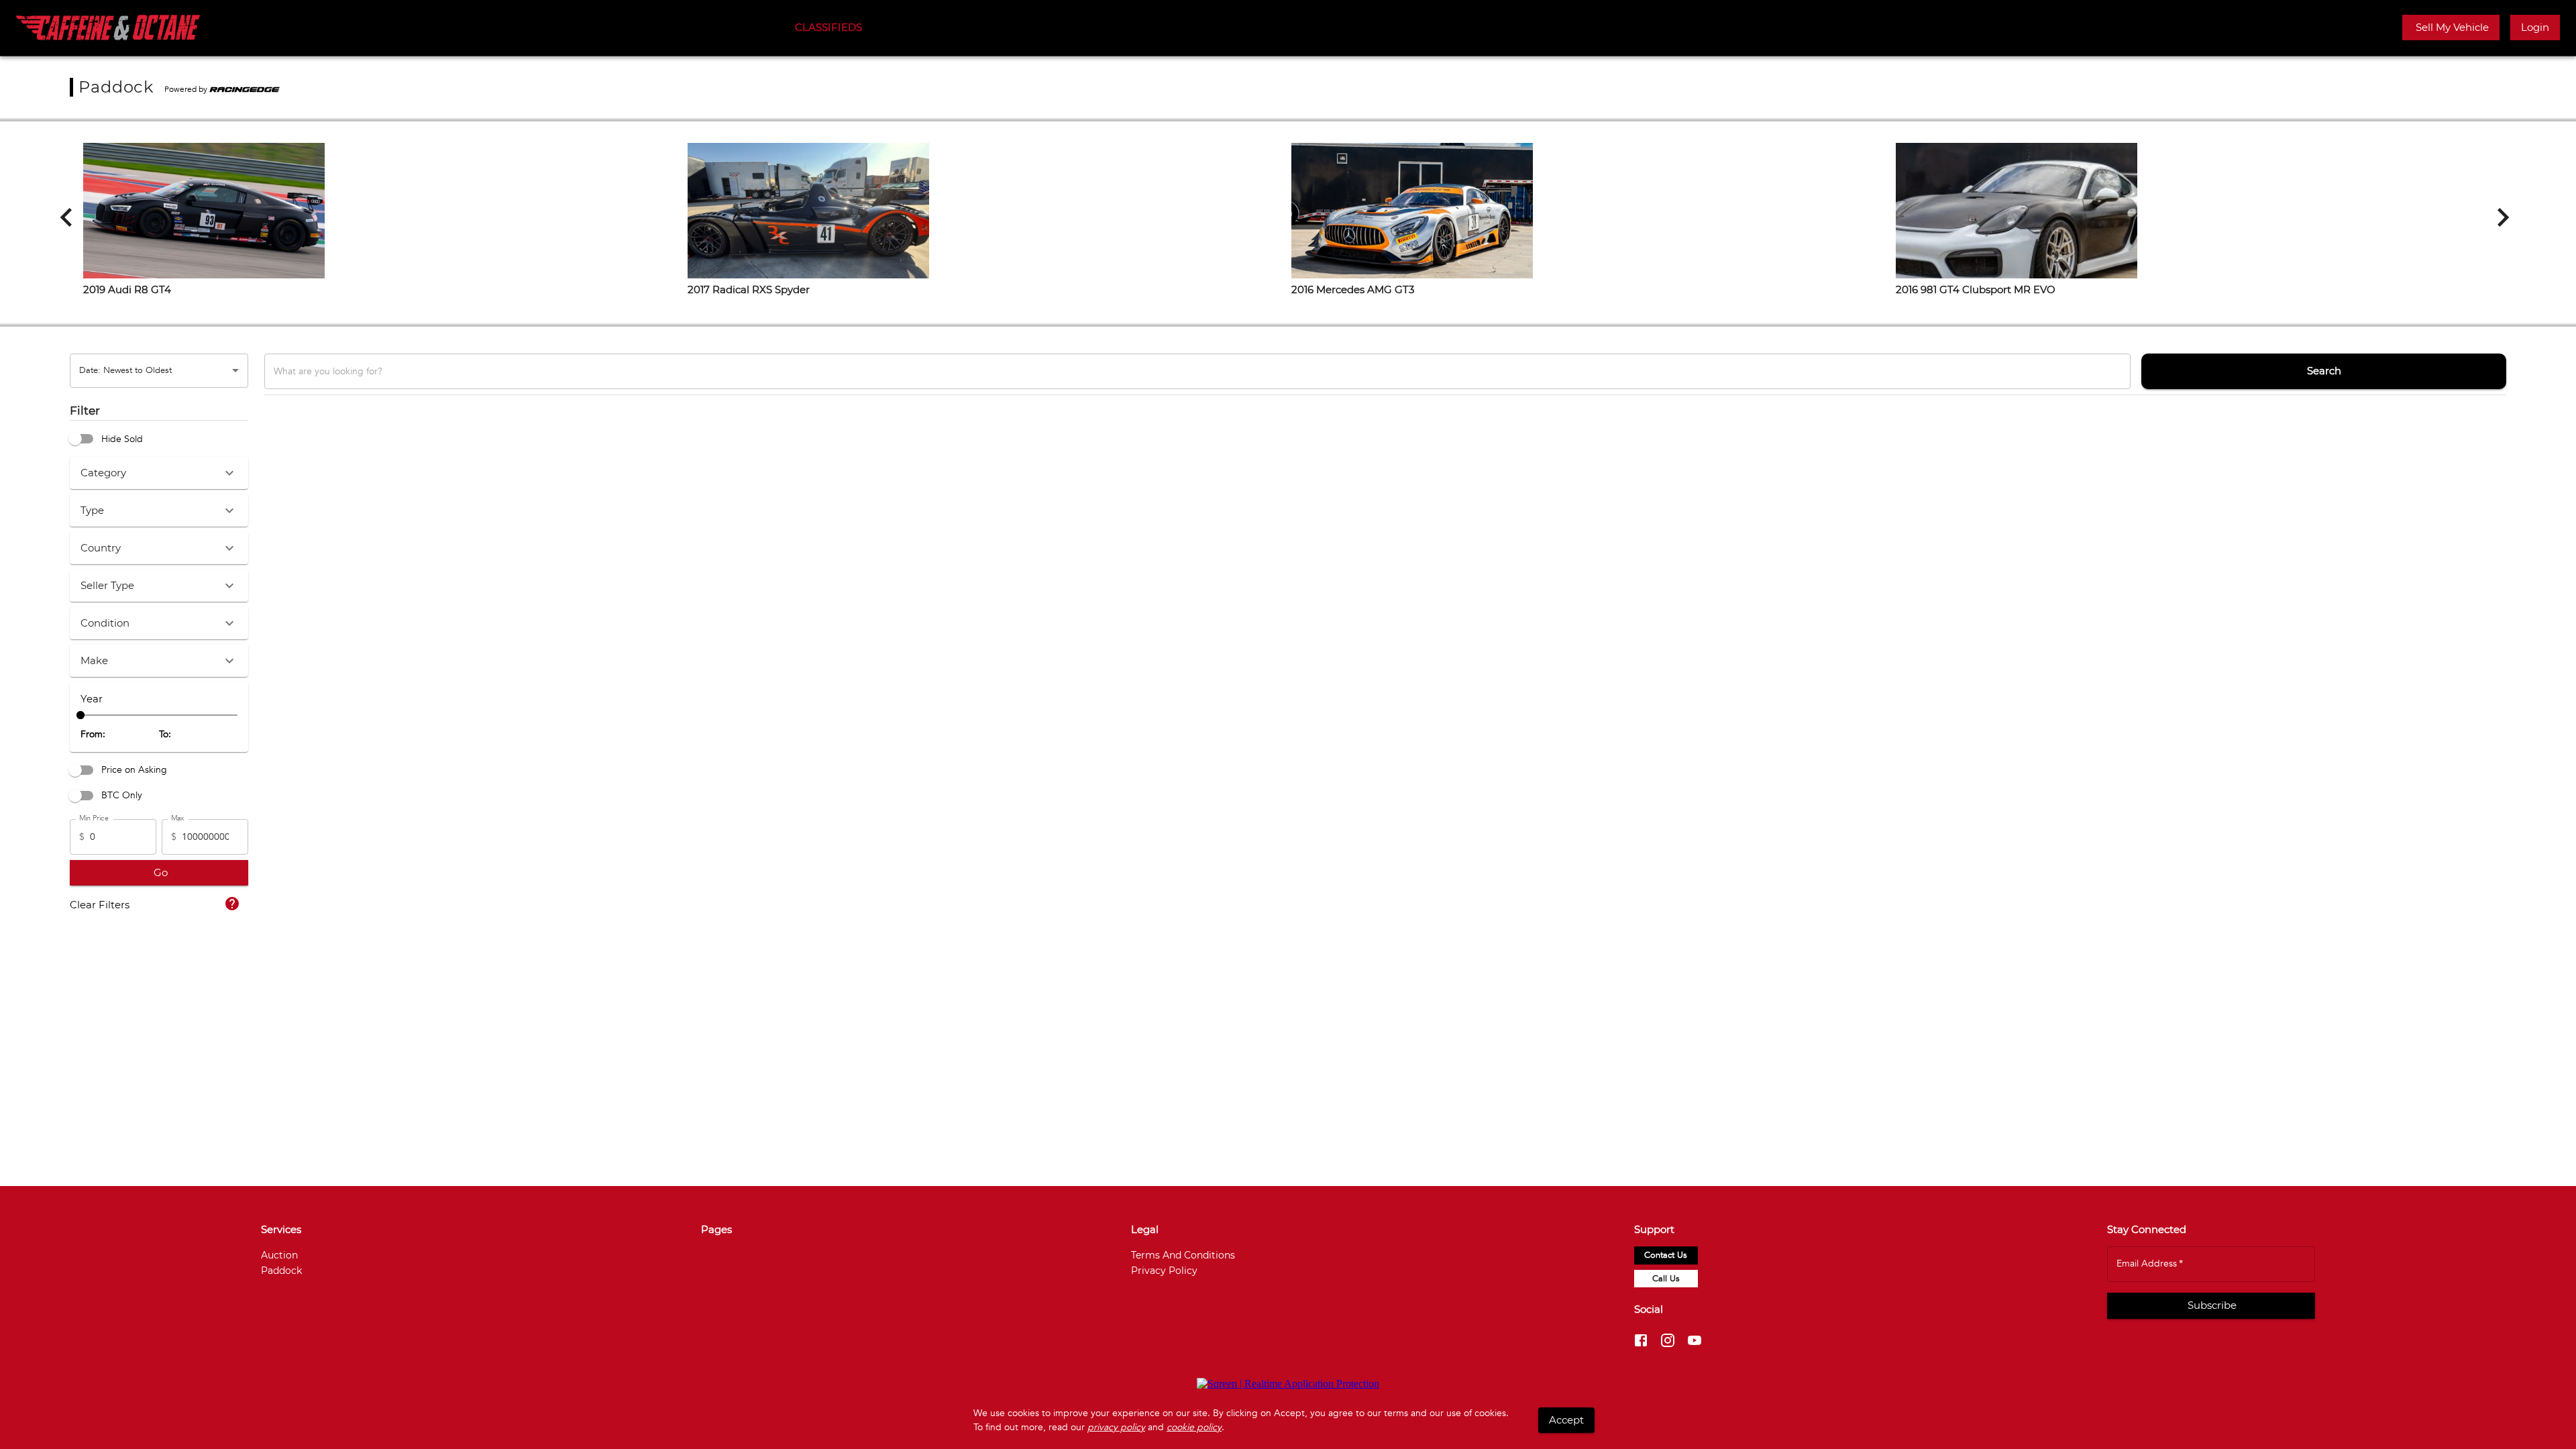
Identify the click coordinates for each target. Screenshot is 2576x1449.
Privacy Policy (1164, 1271)
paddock (281, 1271)
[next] (2503, 217)
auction (279, 1255)
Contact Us (1666, 1255)
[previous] (66, 217)
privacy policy (1116, 1427)
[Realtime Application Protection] (1288, 1384)
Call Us (1666, 1279)
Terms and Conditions (1183, 1255)
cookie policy (1194, 1427)
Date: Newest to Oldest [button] (125, 370)
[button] (2451, 28)
